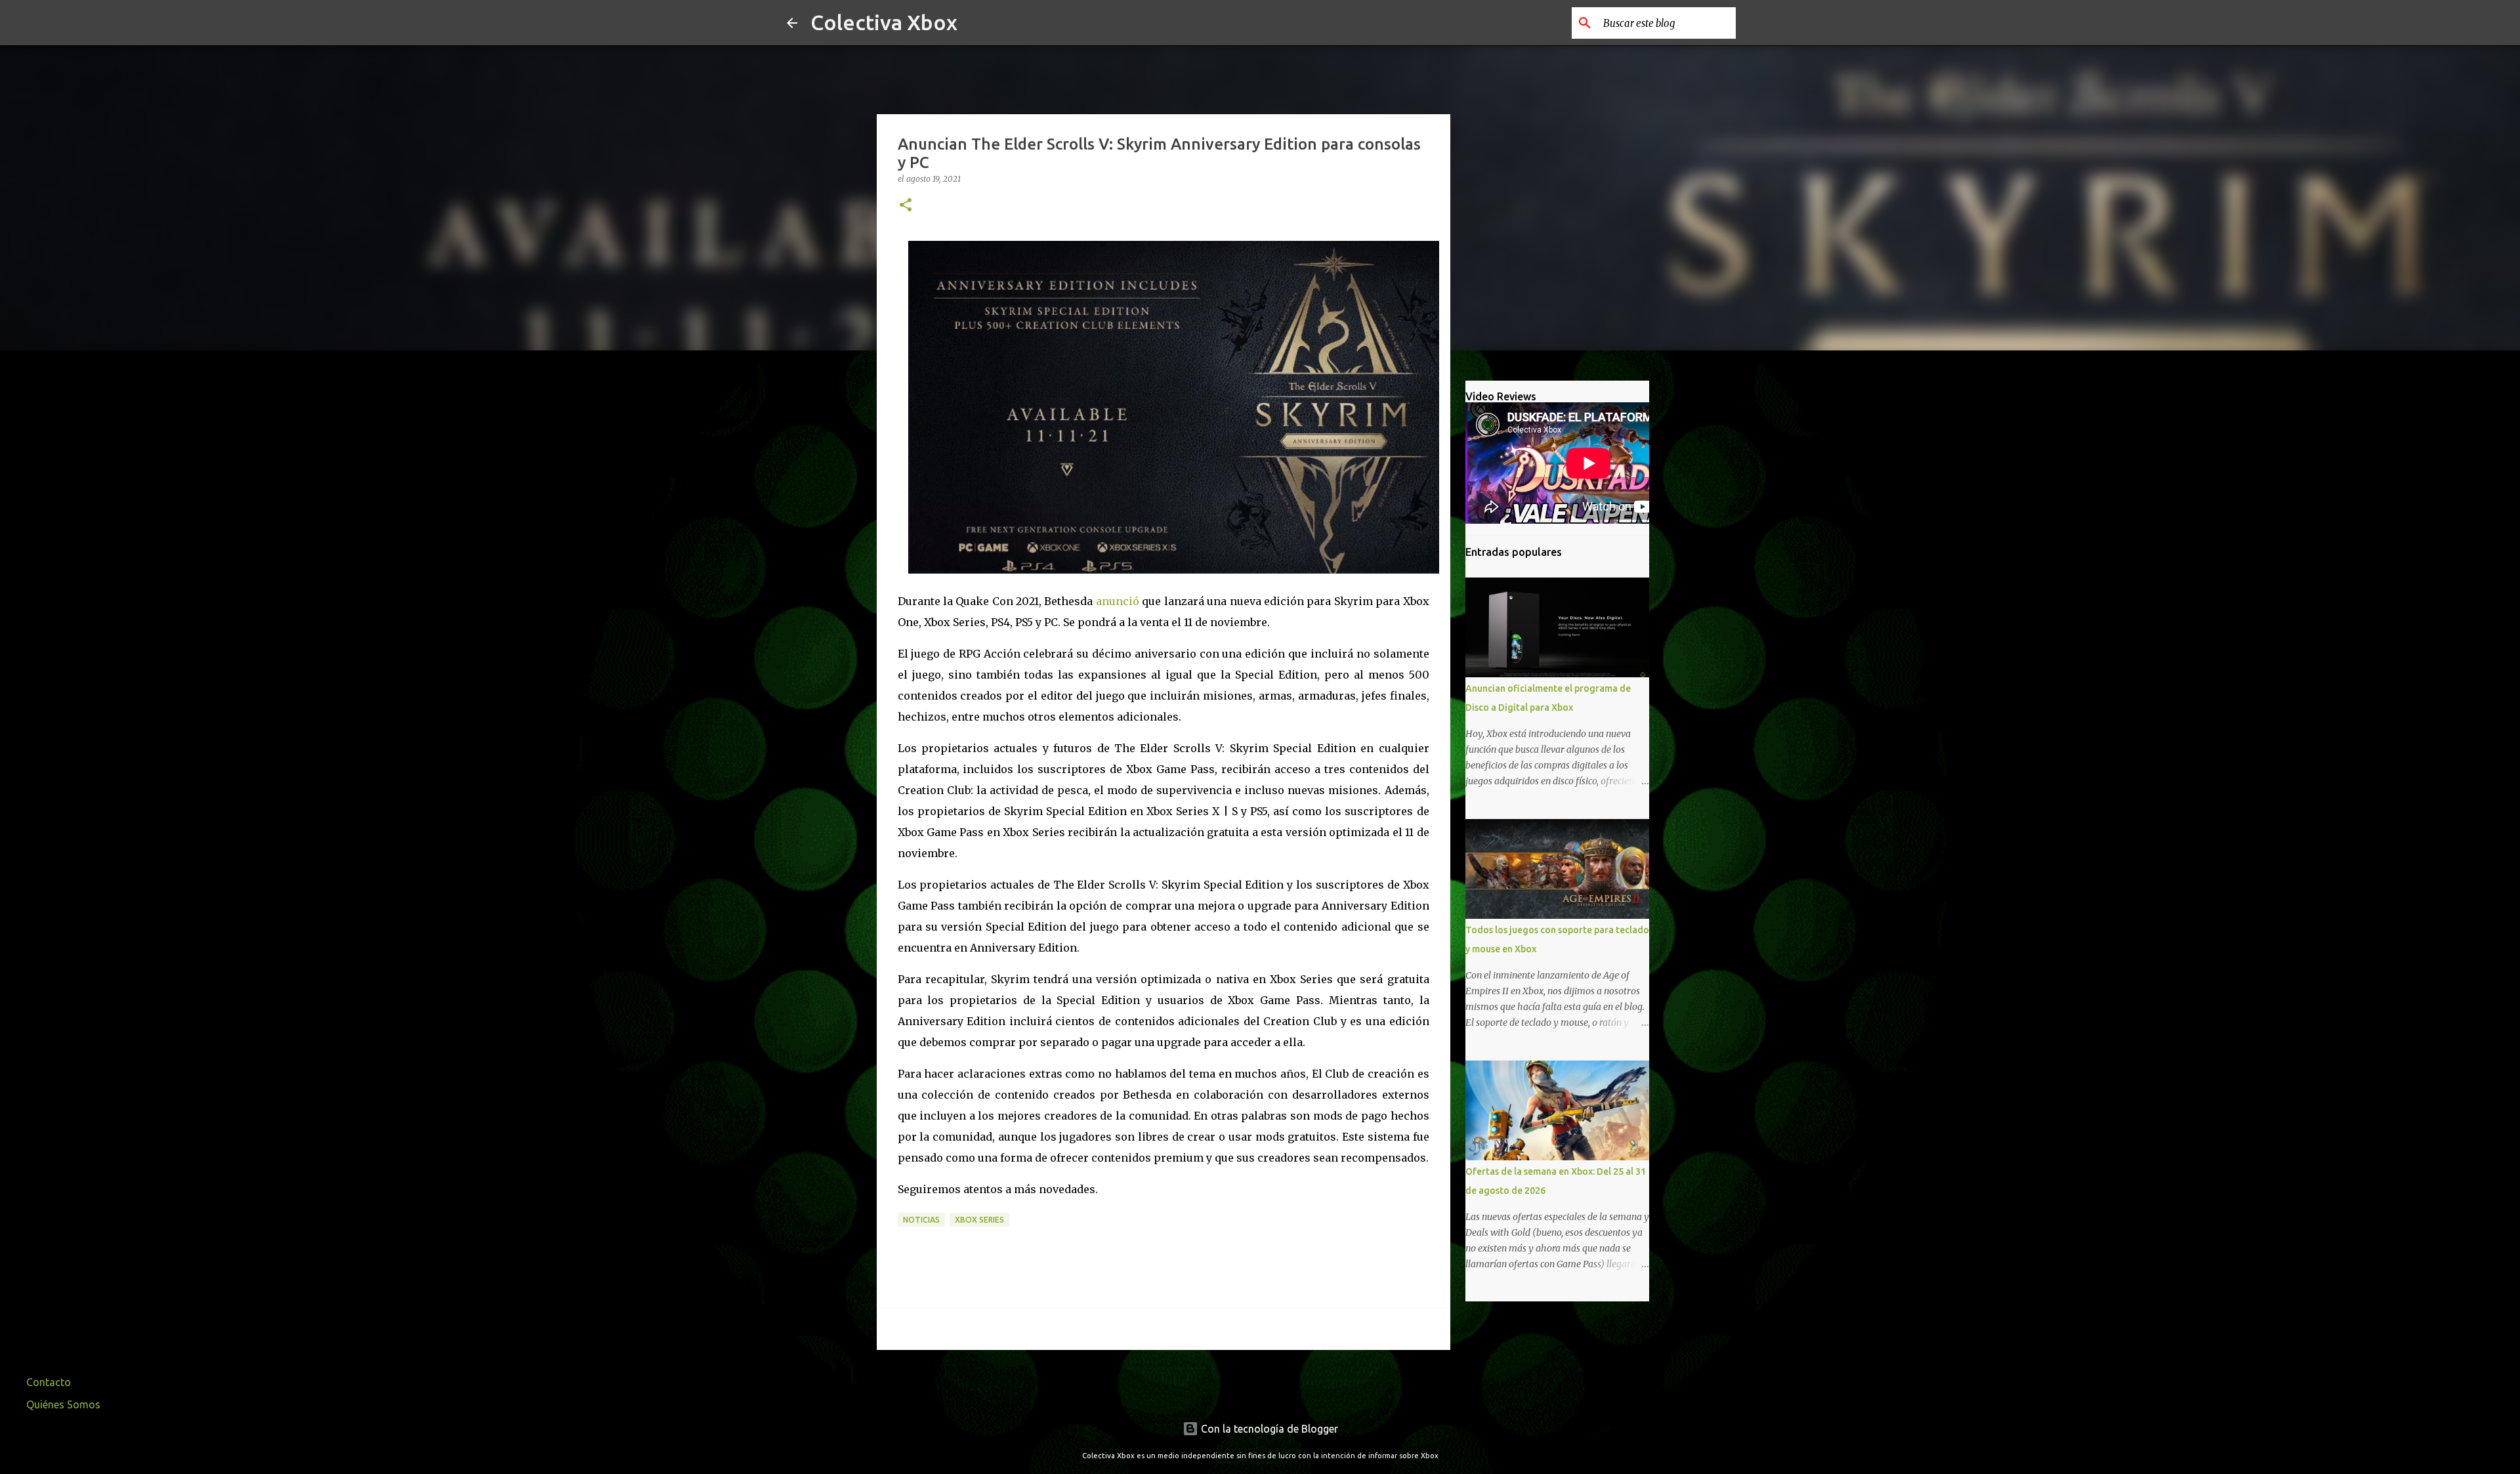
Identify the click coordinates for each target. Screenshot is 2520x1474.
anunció (1118, 601)
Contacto (49, 1382)
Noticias (921, 1220)
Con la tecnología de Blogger (1268, 1429)
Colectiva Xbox (884, 22)
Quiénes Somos (63, 1404)
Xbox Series (979, 1220)
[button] (906, 206)
